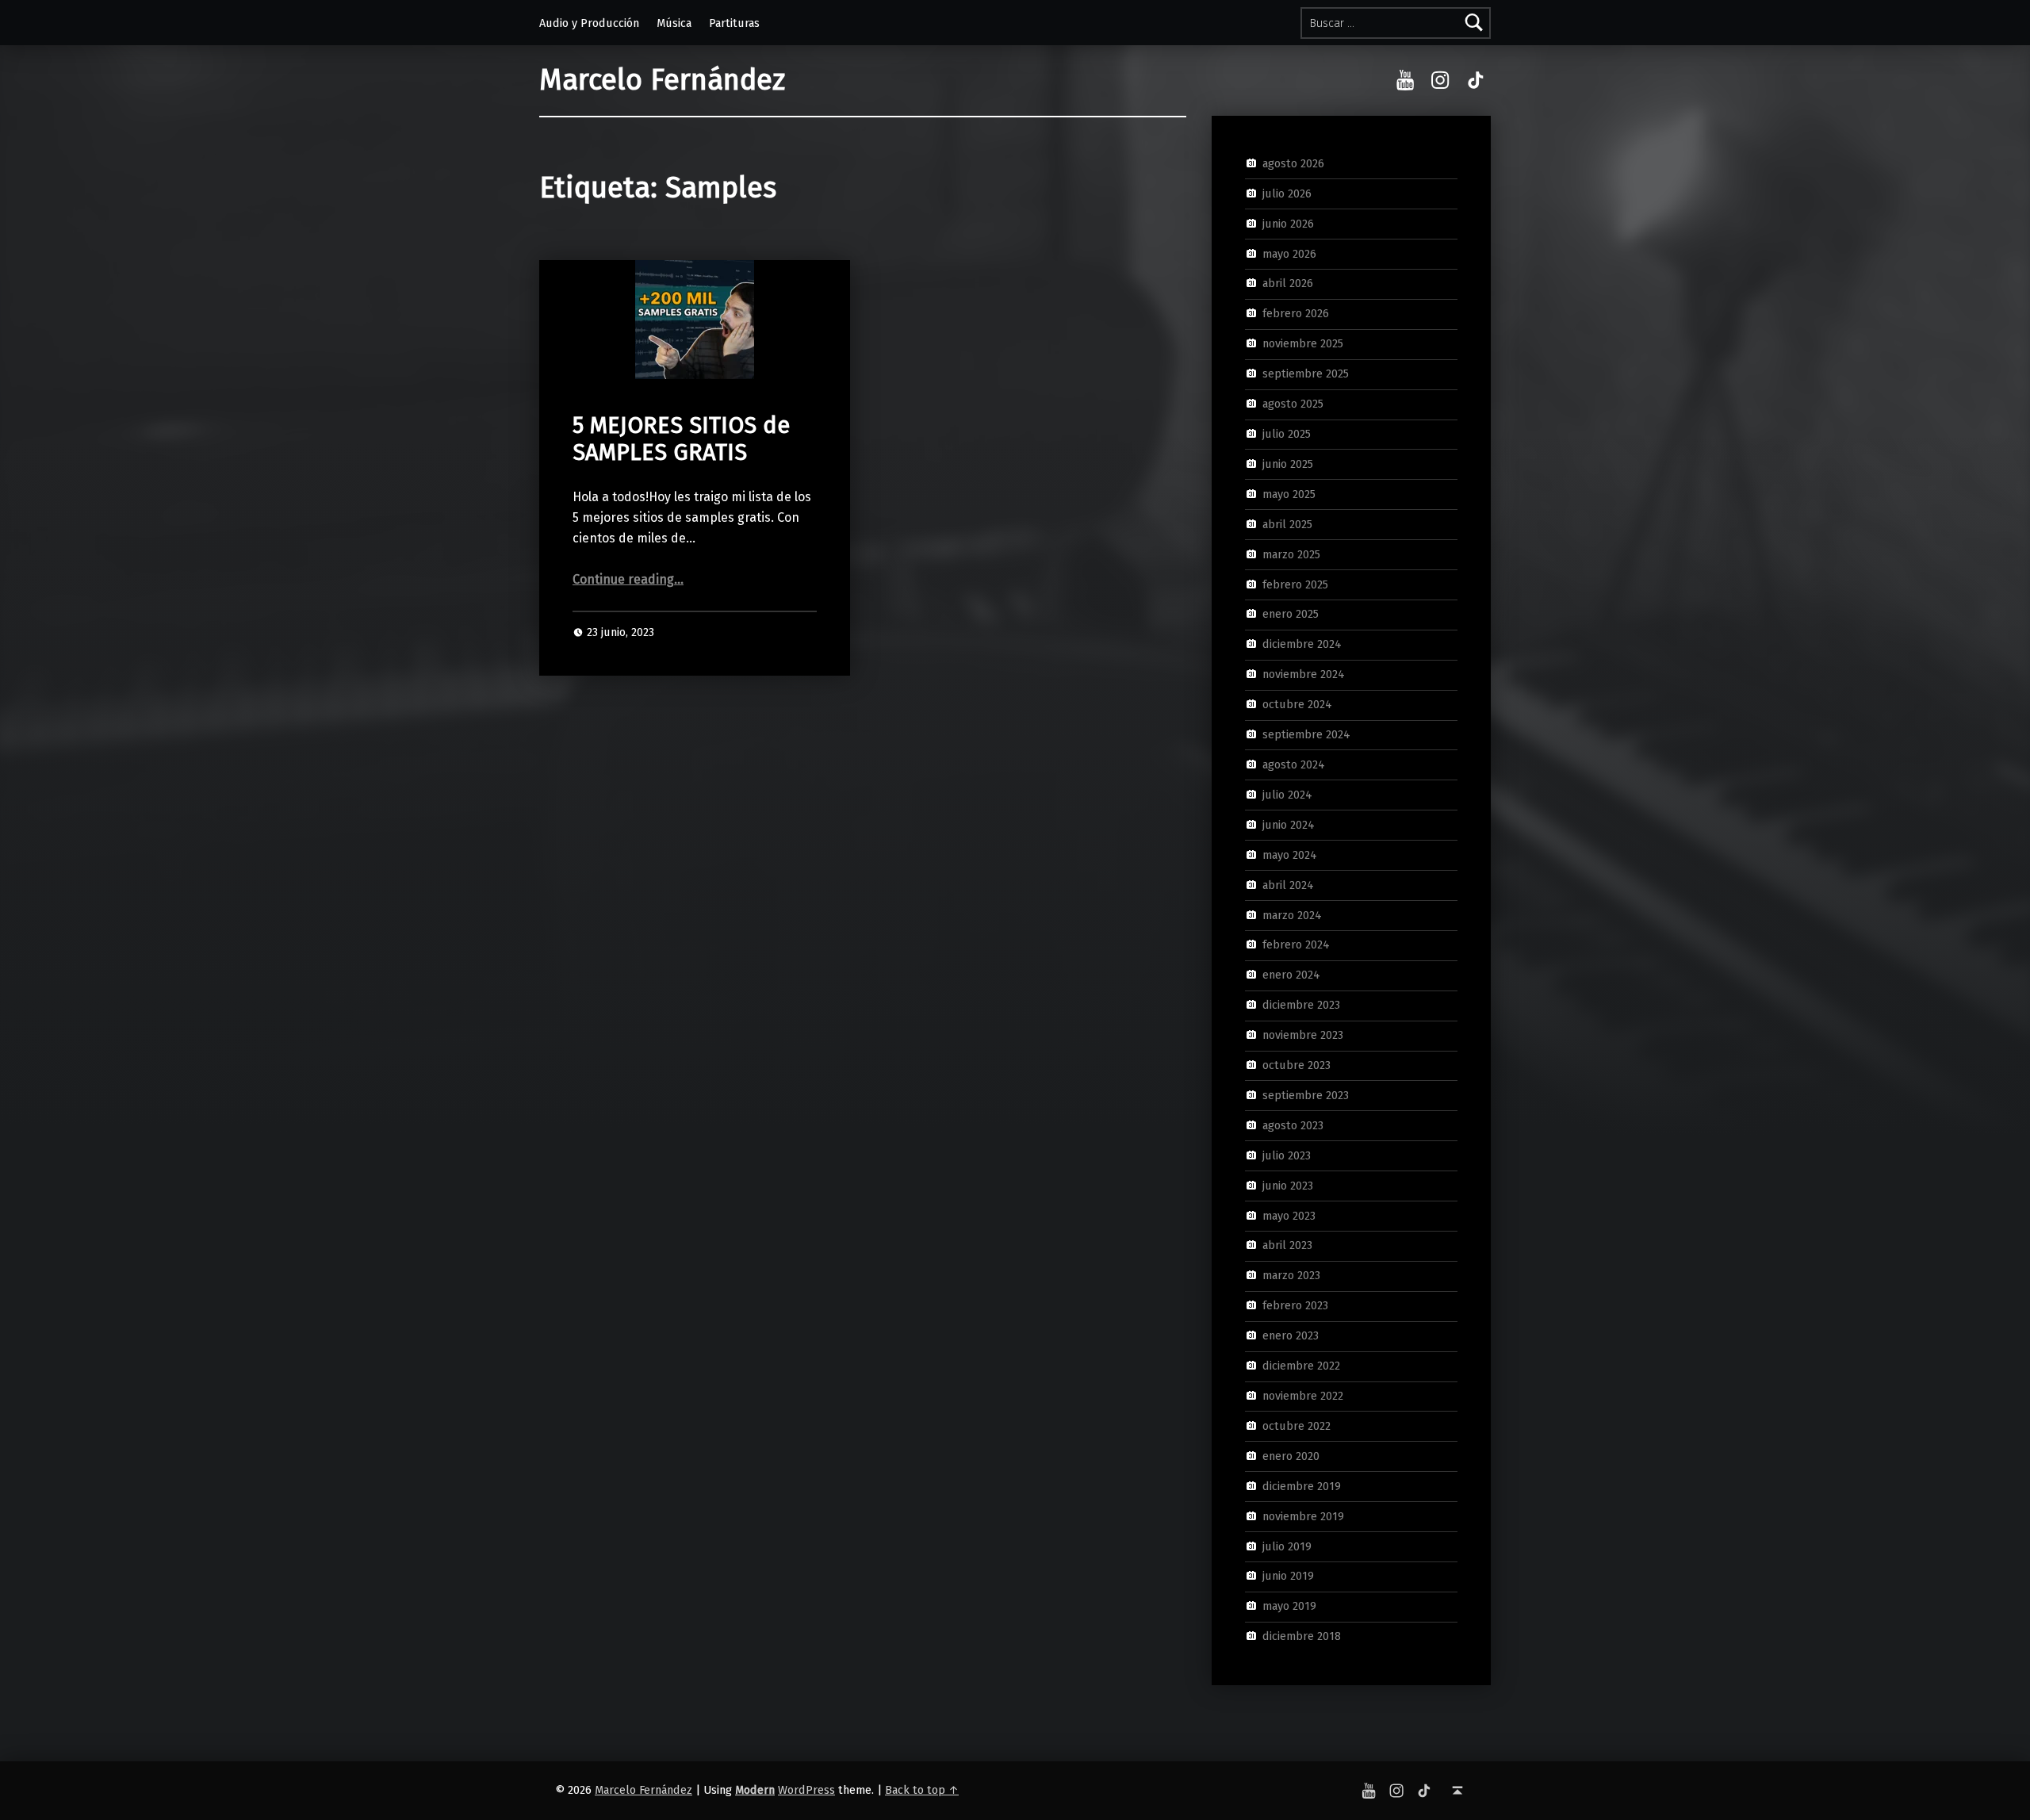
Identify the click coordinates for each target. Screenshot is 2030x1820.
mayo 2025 (1289, 494)
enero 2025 (1291, 614)
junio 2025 (1288, 464)
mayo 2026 (1289, 253)
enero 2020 (1291, 1456)
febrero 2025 (1295, 584)
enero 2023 (1291, 1335)
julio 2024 (1287, 795)
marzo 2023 (1291, 1275)
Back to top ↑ (922, 1790)
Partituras (734, 23)
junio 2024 (1289, 825)
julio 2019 (1287, 1546)
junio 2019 (1288, 1576)
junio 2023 (1288, 1185)
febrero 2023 (1295, 1305)
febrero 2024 (1296, 944)
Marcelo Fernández (662, 80)
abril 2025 (1287, 523)
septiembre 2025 (1306, 374)
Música (674, 23)
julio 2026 (1287, 193)
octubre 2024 (1297, 704)
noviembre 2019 (1303, 1515)
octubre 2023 (1297, 1065)
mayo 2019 (1289, 1606)
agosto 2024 (1294, 764)
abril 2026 (1288, 283)
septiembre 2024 (1306, 734)
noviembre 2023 (1303, 1035)
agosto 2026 (1293, 163)
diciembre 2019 (1302, 1485)
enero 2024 (1291, 975)
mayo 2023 (1289, 1215)
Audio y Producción (589, 23)
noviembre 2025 (1303, 343)
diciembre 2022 (1301, 1366)
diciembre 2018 (1302, 1636)
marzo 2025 (1291, 554)
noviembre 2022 (1303, 1396)
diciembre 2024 (1302, 644)
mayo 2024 (1290, 854)
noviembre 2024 (1304, 674)
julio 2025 (1287, 434)
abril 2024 (1288, 884)
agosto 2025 (1293, 404)
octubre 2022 (1297, 1426)
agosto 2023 (1293, 1125)
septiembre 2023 (1306, 1095)
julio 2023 (1287, 1155)
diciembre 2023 (1301, 1005)
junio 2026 (1288, 223)
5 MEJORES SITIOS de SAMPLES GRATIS (681, 439)
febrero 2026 (1296, 313)
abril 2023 (1287, 1245)
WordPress (806, 1790)
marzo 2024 (1292, 914)
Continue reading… (628, 579)
